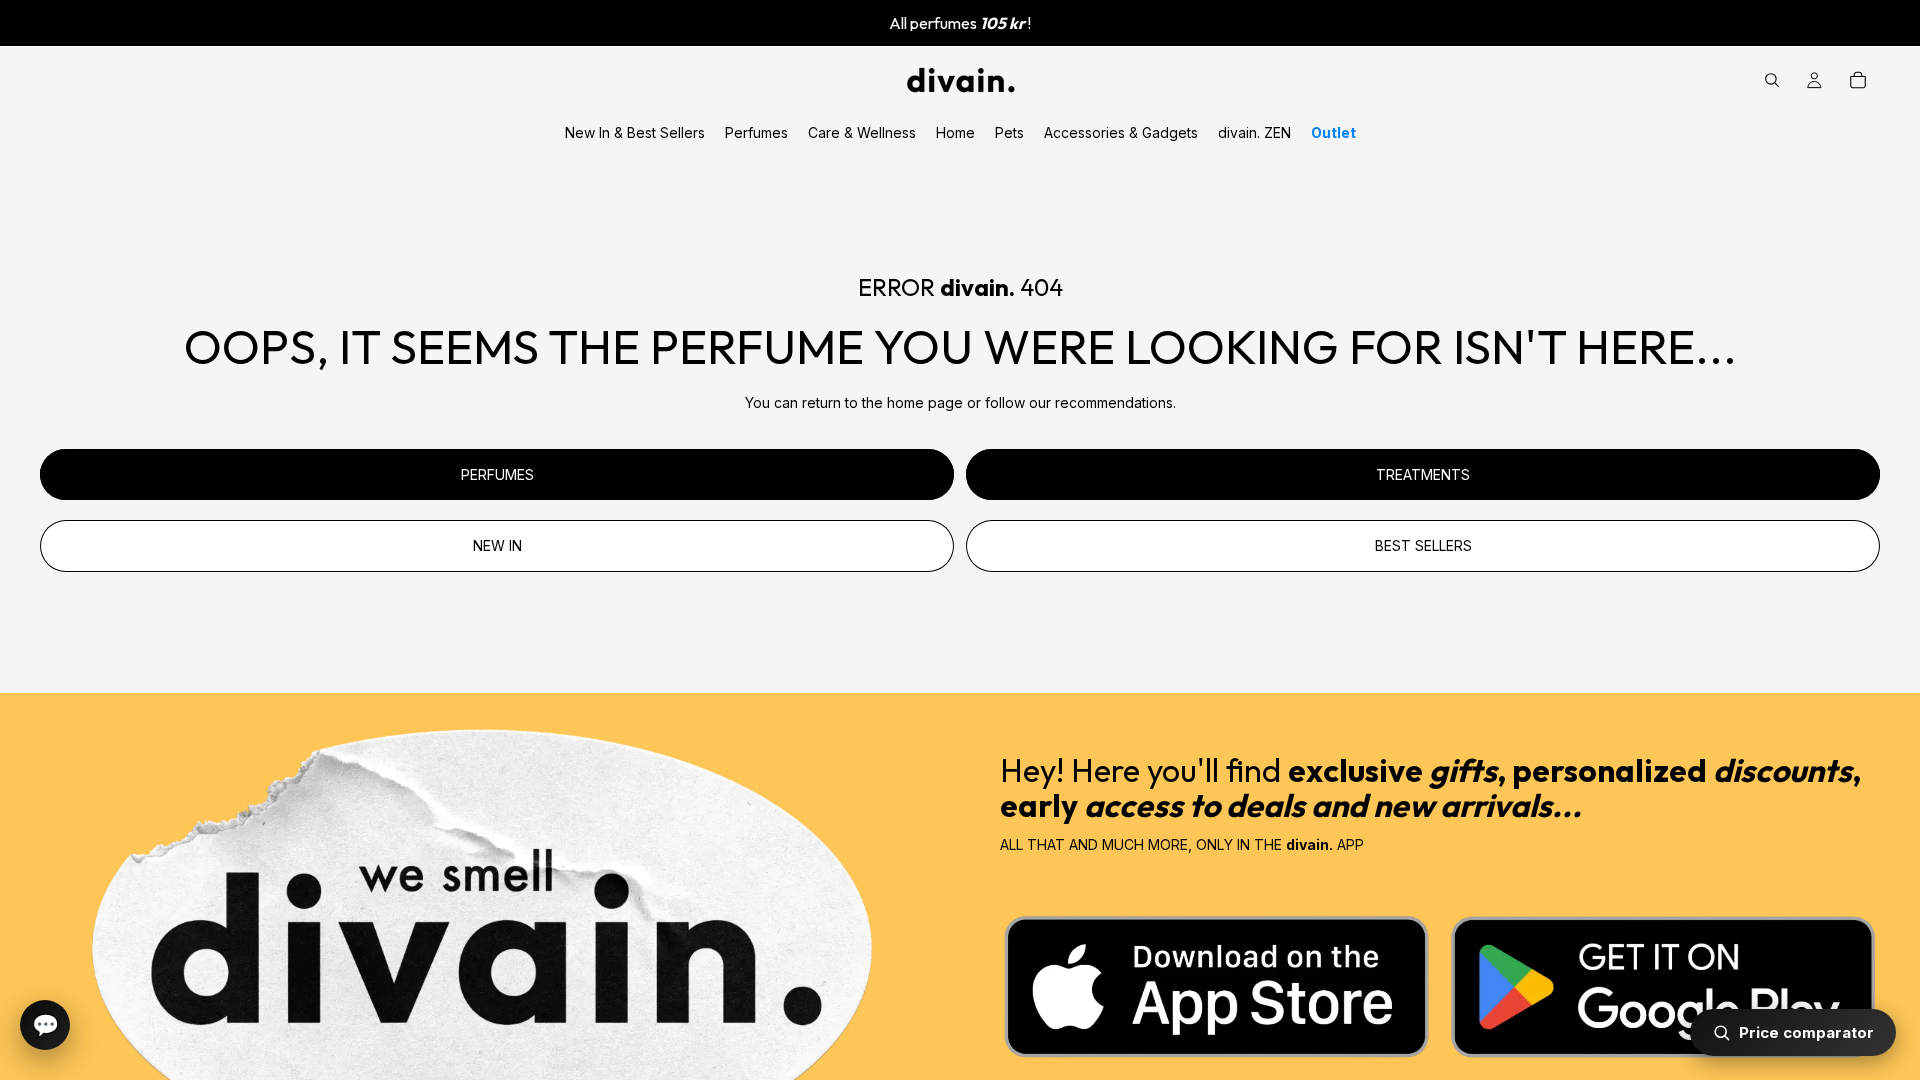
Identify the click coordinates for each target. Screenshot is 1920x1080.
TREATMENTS (1423, 474)
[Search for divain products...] (1772, 80)
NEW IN (497, 545)
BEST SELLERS (1423, 545)
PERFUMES (497, 474)
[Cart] (1858, 80)
